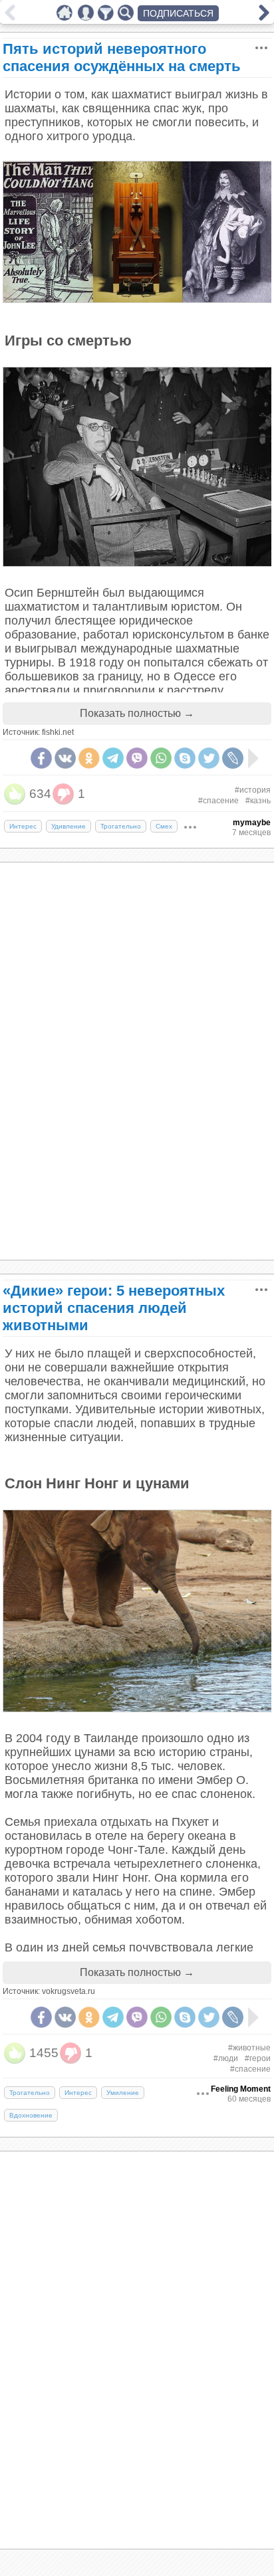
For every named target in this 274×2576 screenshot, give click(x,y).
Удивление (68, 826)
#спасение (218, 801)
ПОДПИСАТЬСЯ (178, 13)
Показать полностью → (137, 713)
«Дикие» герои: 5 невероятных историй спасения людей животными (114, 1308)
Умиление (123, 2093)
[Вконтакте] (65, 758)
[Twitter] (209, 758)
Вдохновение (31, 2115)
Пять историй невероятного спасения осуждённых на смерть (122, 57)
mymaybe (252, 823)
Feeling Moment (241, 2089)
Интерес (23, 826)
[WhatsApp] (161, 758)
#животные (249, 2048)
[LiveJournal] (233, 758)
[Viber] (137, 758)
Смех (164, 826)
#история (253, 790)
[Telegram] (113, 758)
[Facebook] (41, 758)
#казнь (258, 801)
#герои (258, 2058)
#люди (226, 2058)
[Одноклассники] (89, 758)
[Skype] (185, 758)
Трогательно (121, 826)
